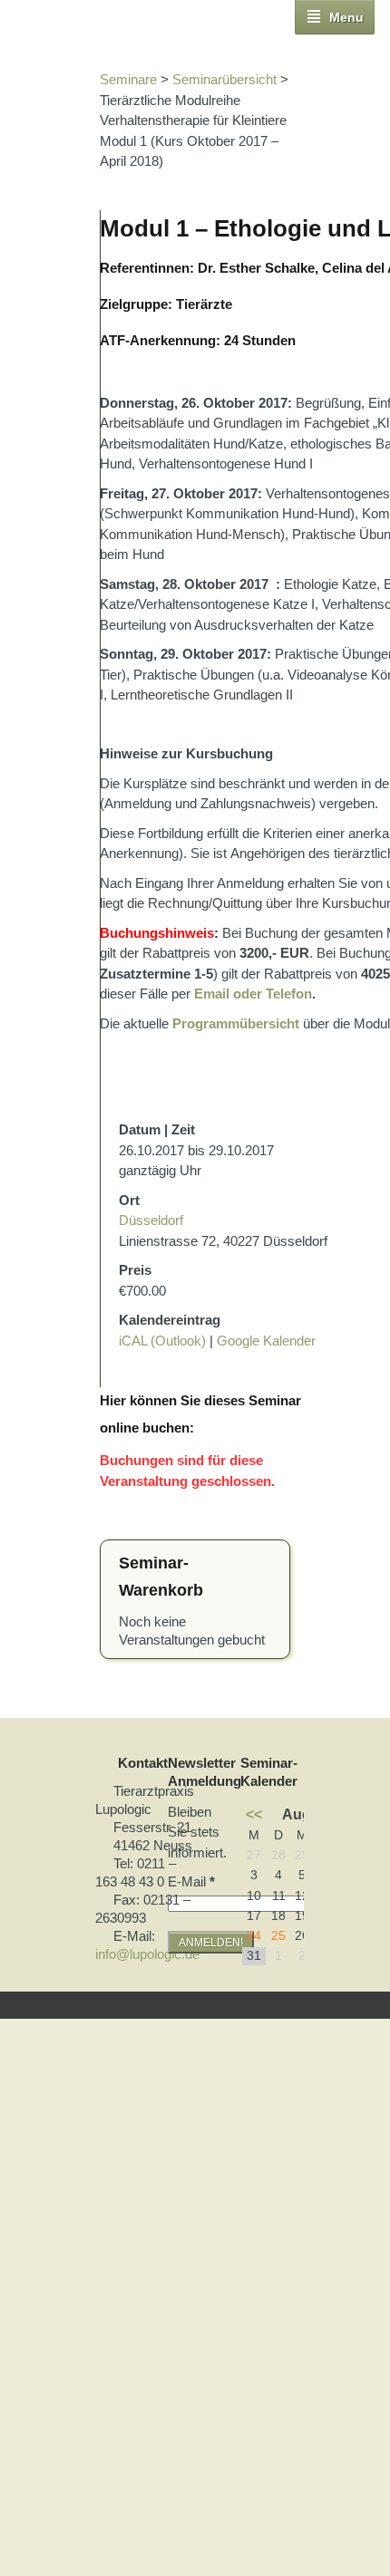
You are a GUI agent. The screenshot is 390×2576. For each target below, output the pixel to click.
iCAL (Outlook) (162, 1341)
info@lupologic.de (147, 1954)
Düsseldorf (151, 1220)
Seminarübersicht (224, 79)
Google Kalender (266, 1341)
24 (254, 1936)
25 (278, 1936)
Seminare (128, 79)
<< (254, 1814)
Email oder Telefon (253, 994)
